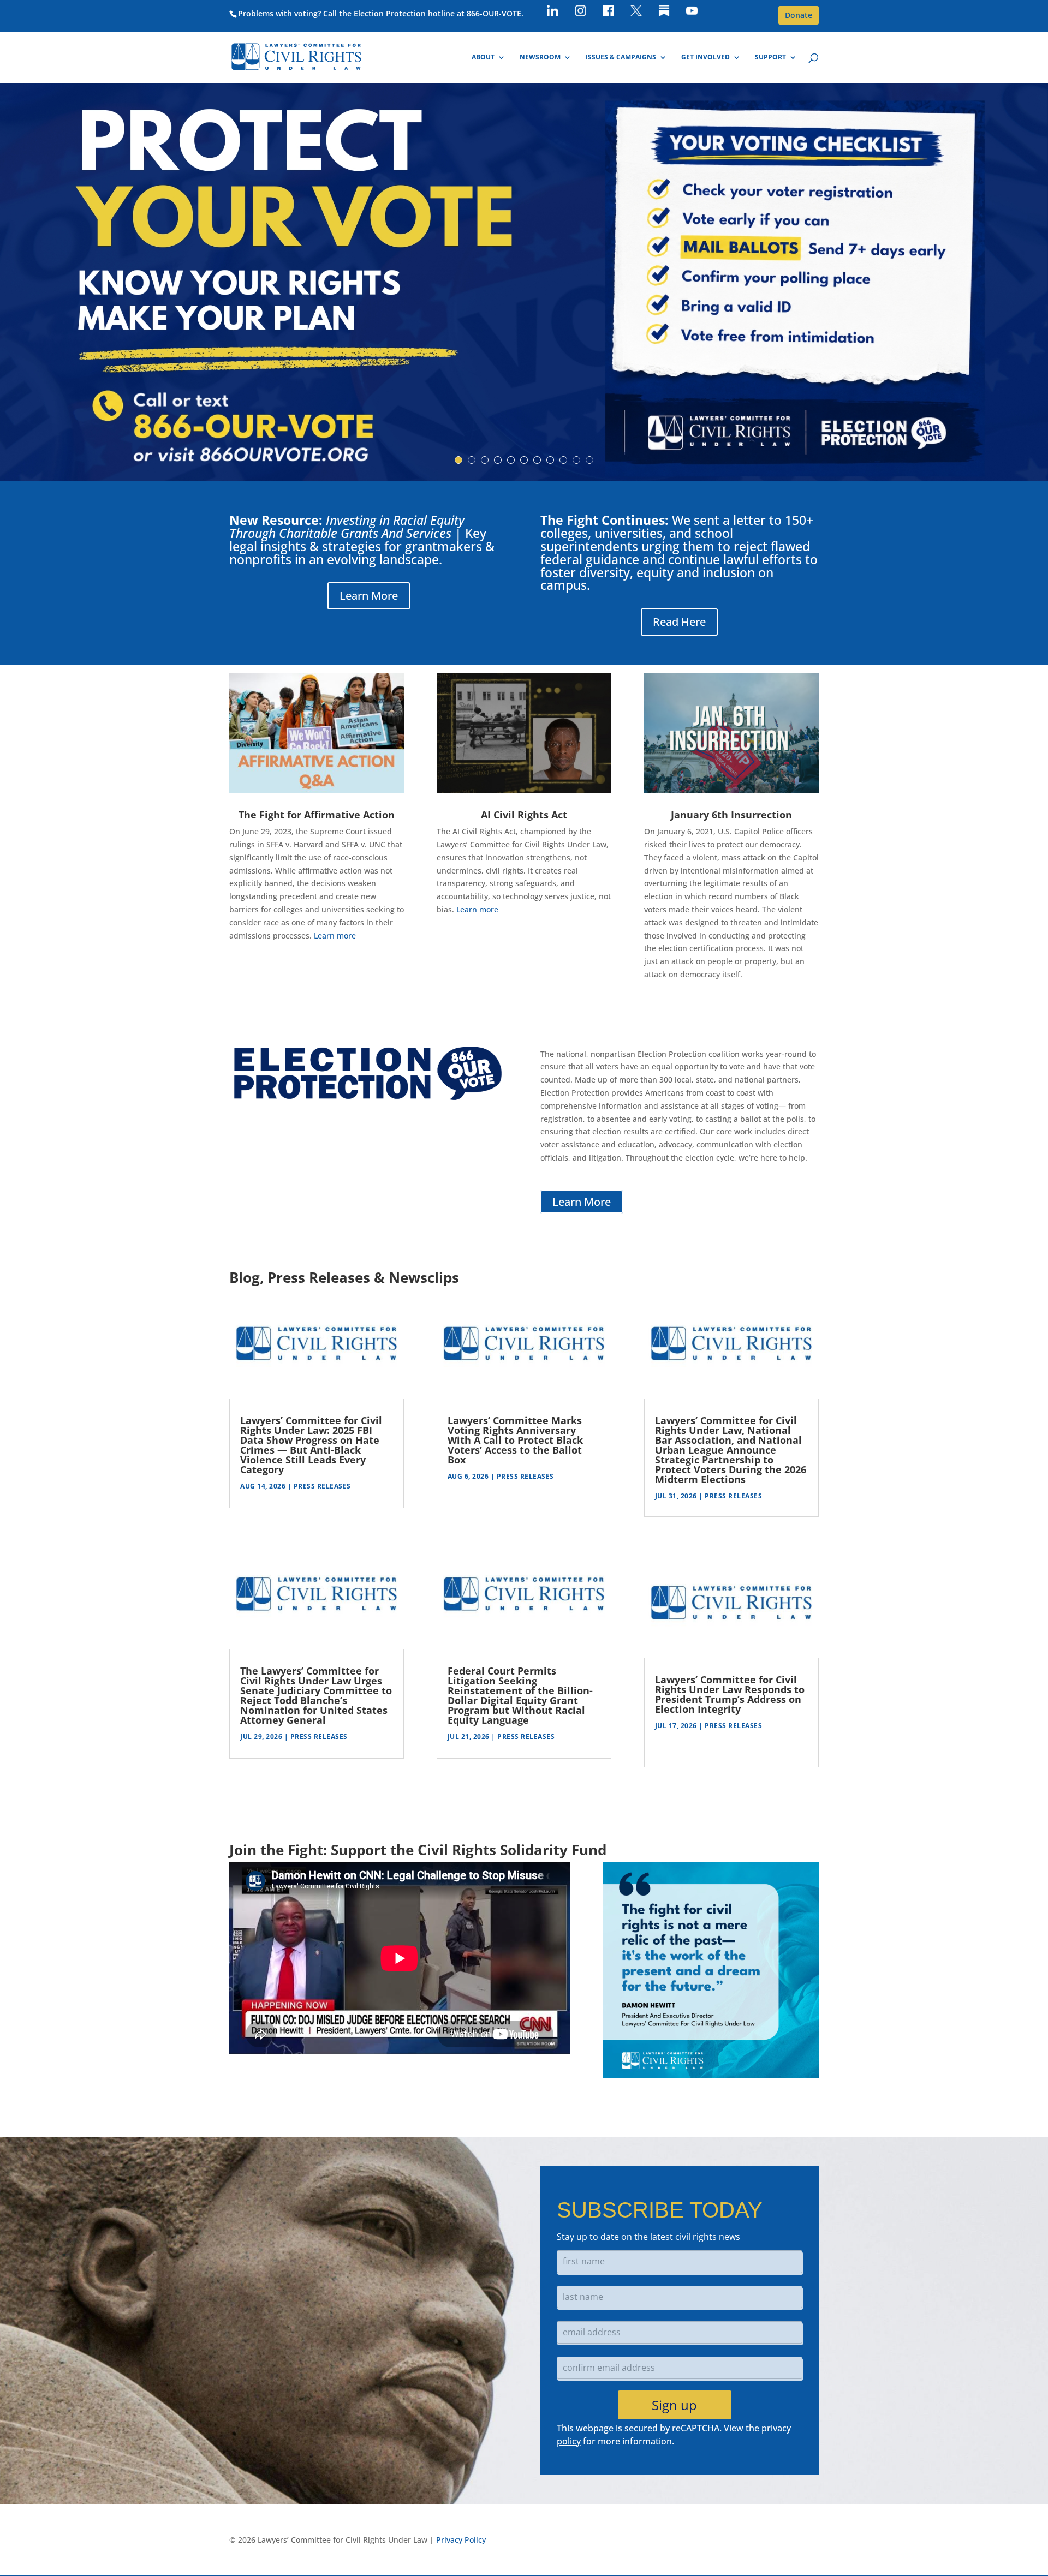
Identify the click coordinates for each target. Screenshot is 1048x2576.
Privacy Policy (461, 2540)
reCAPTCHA (696, 2428)
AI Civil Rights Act (524, 815)
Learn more (335, 936)
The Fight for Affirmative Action (317, 815)
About (483, 58)
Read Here (679, 622)
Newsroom (540, 58)
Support (770, 58)
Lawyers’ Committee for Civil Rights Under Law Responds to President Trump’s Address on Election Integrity (730, 1694)
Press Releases (322, 1486)
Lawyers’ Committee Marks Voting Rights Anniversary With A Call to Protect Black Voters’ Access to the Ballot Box (515, 1440)
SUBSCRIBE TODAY (660, 2210)
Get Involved (705, 58)
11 (589, 460)
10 (576, 460)
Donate (799, 15)
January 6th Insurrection (731, 815)
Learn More (369, 596)
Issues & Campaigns (621, 58)
